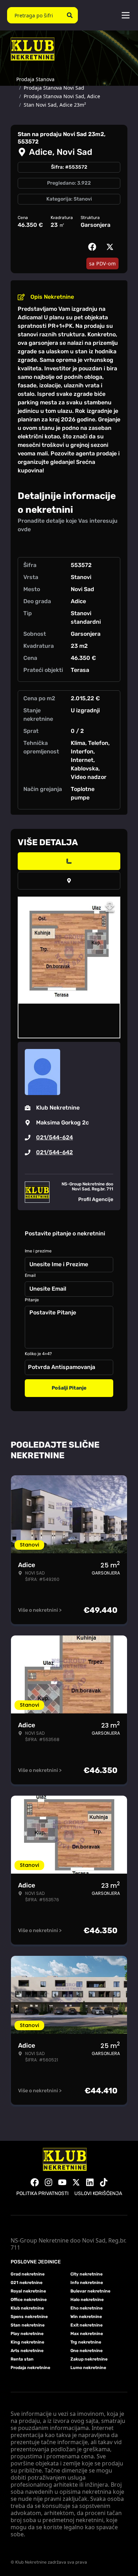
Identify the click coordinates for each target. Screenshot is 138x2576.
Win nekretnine (86, 2317)
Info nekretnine (87, 2283)
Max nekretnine (87, 2334)
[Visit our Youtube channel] (62, 2182)
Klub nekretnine (27, 2308)
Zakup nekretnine (89, 2359)
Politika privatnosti (42, 2193)
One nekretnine (87, 2351)
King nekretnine (27, 2342)
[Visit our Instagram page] (48, 2182)
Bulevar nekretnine (90, 2291)
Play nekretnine (27, 2334)
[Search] (70, 15)
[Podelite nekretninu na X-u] (111, 247)
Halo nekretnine (87, 2300)
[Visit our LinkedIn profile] (90, 2182)
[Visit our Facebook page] (35, 2182)
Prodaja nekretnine (30, 2368)
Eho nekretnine (87, 2308)
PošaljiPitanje (69, 1388)
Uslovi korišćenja (98, 2193)
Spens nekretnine (29, 2317)
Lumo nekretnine (88, 2368)
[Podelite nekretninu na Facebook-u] (94, 247)
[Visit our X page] (76, 2182)
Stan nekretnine (28, 2325)
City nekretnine (87, 2274)
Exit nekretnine (87, 2325)
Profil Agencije (96, 1199)
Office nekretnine (29, 2300)
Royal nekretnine (28, 2291)
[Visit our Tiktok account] (104, 2182)
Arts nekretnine (27, 2351)
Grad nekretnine (28, 2274)
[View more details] (69, 861)
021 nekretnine (27, 2283)
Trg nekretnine (86, 2342)
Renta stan (22, 2359)
